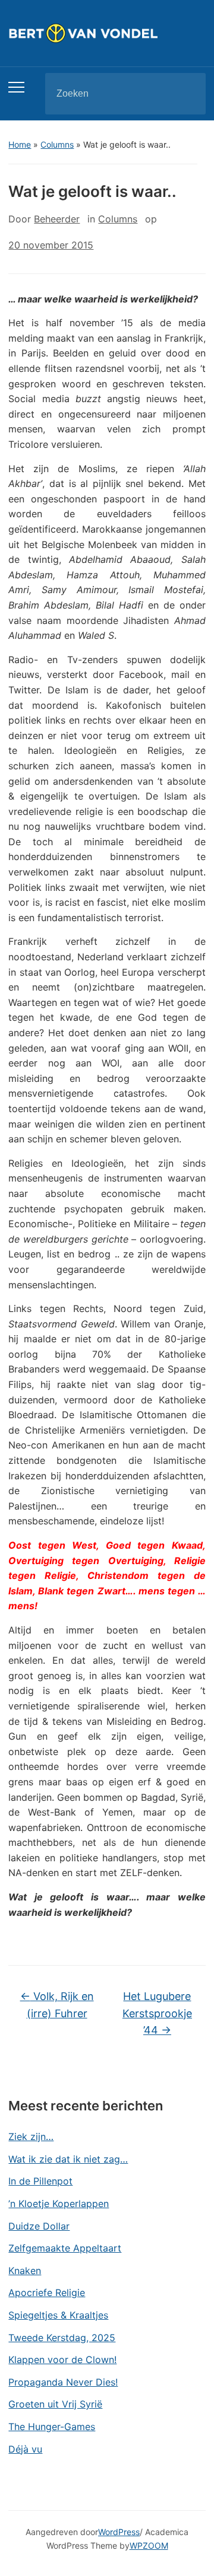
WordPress (119, 2532)
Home (20, 144)
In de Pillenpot (40, 2181)
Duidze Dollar (39, 2226)
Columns (57, 144)
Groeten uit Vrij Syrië (55, 2404)
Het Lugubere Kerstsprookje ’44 (157, 2013)
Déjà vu (25, 2449)
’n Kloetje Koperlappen (59, 2204)
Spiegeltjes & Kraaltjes (58, 2315)
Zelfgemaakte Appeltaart (65, 2248)
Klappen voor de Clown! (62, 2360)
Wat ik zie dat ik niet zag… (68, 2159)
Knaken (25, 2271)
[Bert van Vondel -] (107, 32)
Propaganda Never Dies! (63, 2382)
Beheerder (57, 219)
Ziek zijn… (31, 2136)
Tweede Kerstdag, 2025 (62, 2338)
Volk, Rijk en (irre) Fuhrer (57, 2005)
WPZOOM (149, 2545)
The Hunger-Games (52, 2427)
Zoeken (187, 94)
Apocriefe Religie (47, 2292)
